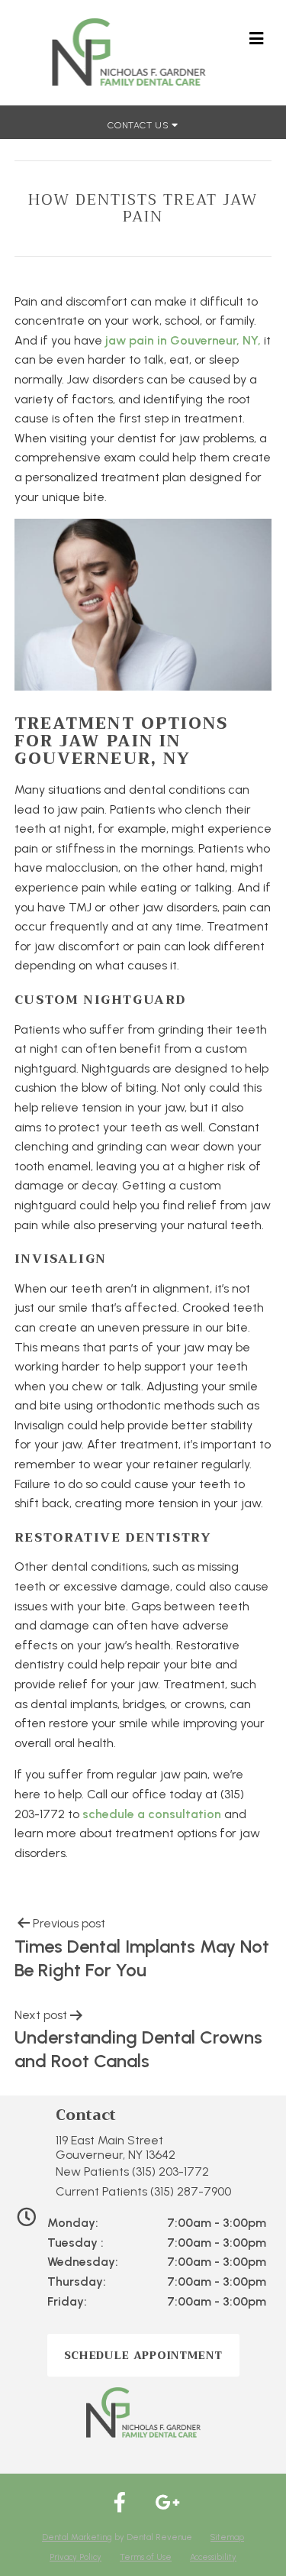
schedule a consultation (152, 1814)
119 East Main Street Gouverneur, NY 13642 (116, 2147)
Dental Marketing (77, 2537)
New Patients (132, 2171)
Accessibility (213, 2557)
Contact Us (140, 125)
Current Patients (143, 2191)
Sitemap (227, 2537)
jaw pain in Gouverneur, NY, (183, 340)
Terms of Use (146, 2557)
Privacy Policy (76, 2557)
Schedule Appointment (143, 2355)
